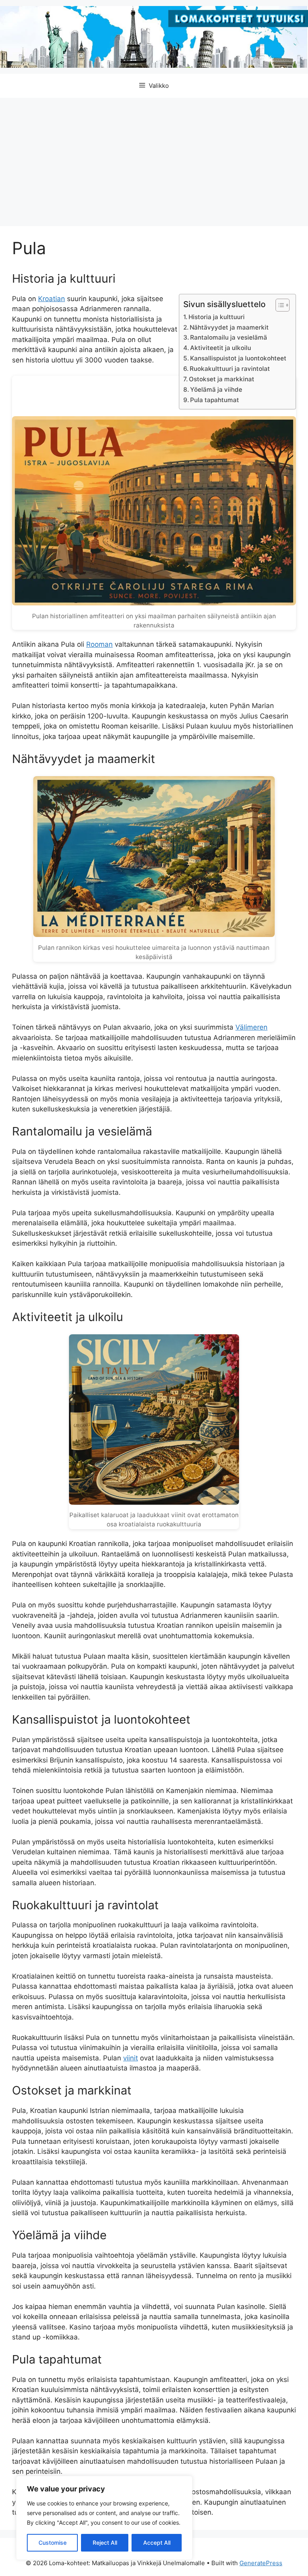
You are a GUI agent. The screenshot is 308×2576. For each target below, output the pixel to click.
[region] (104, 2518)
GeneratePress (261, 2563)
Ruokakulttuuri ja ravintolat (230, 369)
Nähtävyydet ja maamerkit (229, 327)
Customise (53, 2543)
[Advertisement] (154, 158)
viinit (131, 2058)
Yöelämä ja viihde (216, 390)
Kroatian (52, 299)
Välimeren (251, 1027)
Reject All (105, 2543)
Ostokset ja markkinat (222, 379)
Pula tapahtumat (215, 400)
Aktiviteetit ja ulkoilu (221, 348)
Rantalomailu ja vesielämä (229, 337)
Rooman (99, 644)
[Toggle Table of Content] (279, 305)
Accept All (157, 2543)
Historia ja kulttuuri (217, 317)
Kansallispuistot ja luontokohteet (238, 358)
